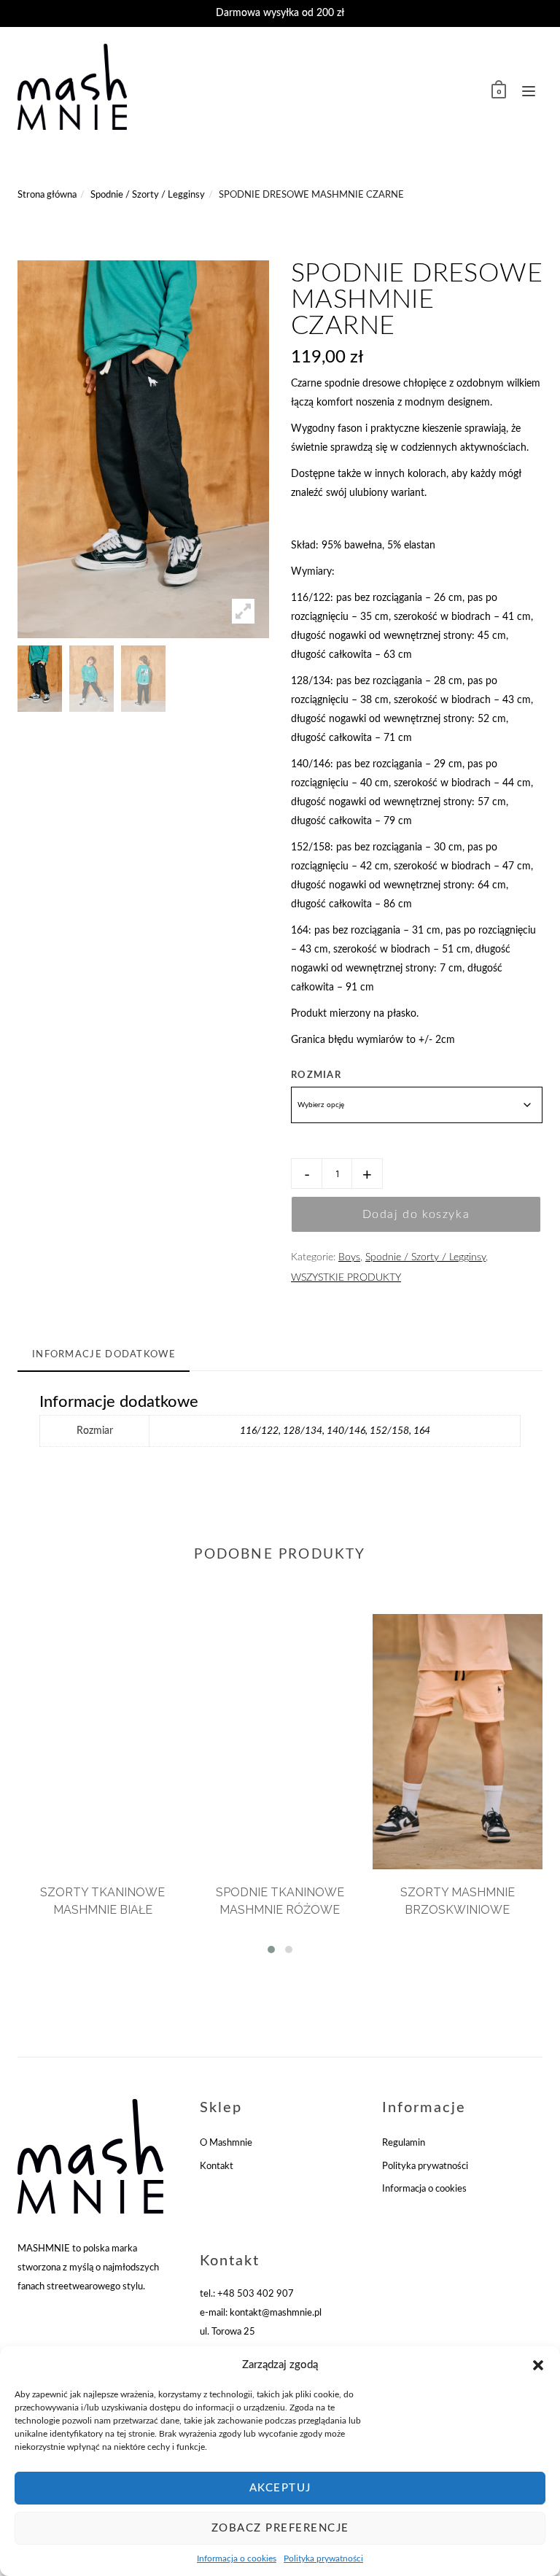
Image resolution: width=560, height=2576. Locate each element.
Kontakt (217, 2166)
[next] (287, 679)
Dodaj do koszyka (416, 1214)
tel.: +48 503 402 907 (247, 2294)
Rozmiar (316, 1075)
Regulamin (404, 2143)
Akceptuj (280, 2488)
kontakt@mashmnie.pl (276, 2313)
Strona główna (47, 195)
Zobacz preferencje (280, 2528)
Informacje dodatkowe (104, 1355)
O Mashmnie (226, 2143)
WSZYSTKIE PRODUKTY (346, 1278)
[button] (538, 2365)
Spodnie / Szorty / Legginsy (148, 195)
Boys (349, 1257)
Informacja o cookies (237, 2558)
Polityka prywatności (323, 2558)
